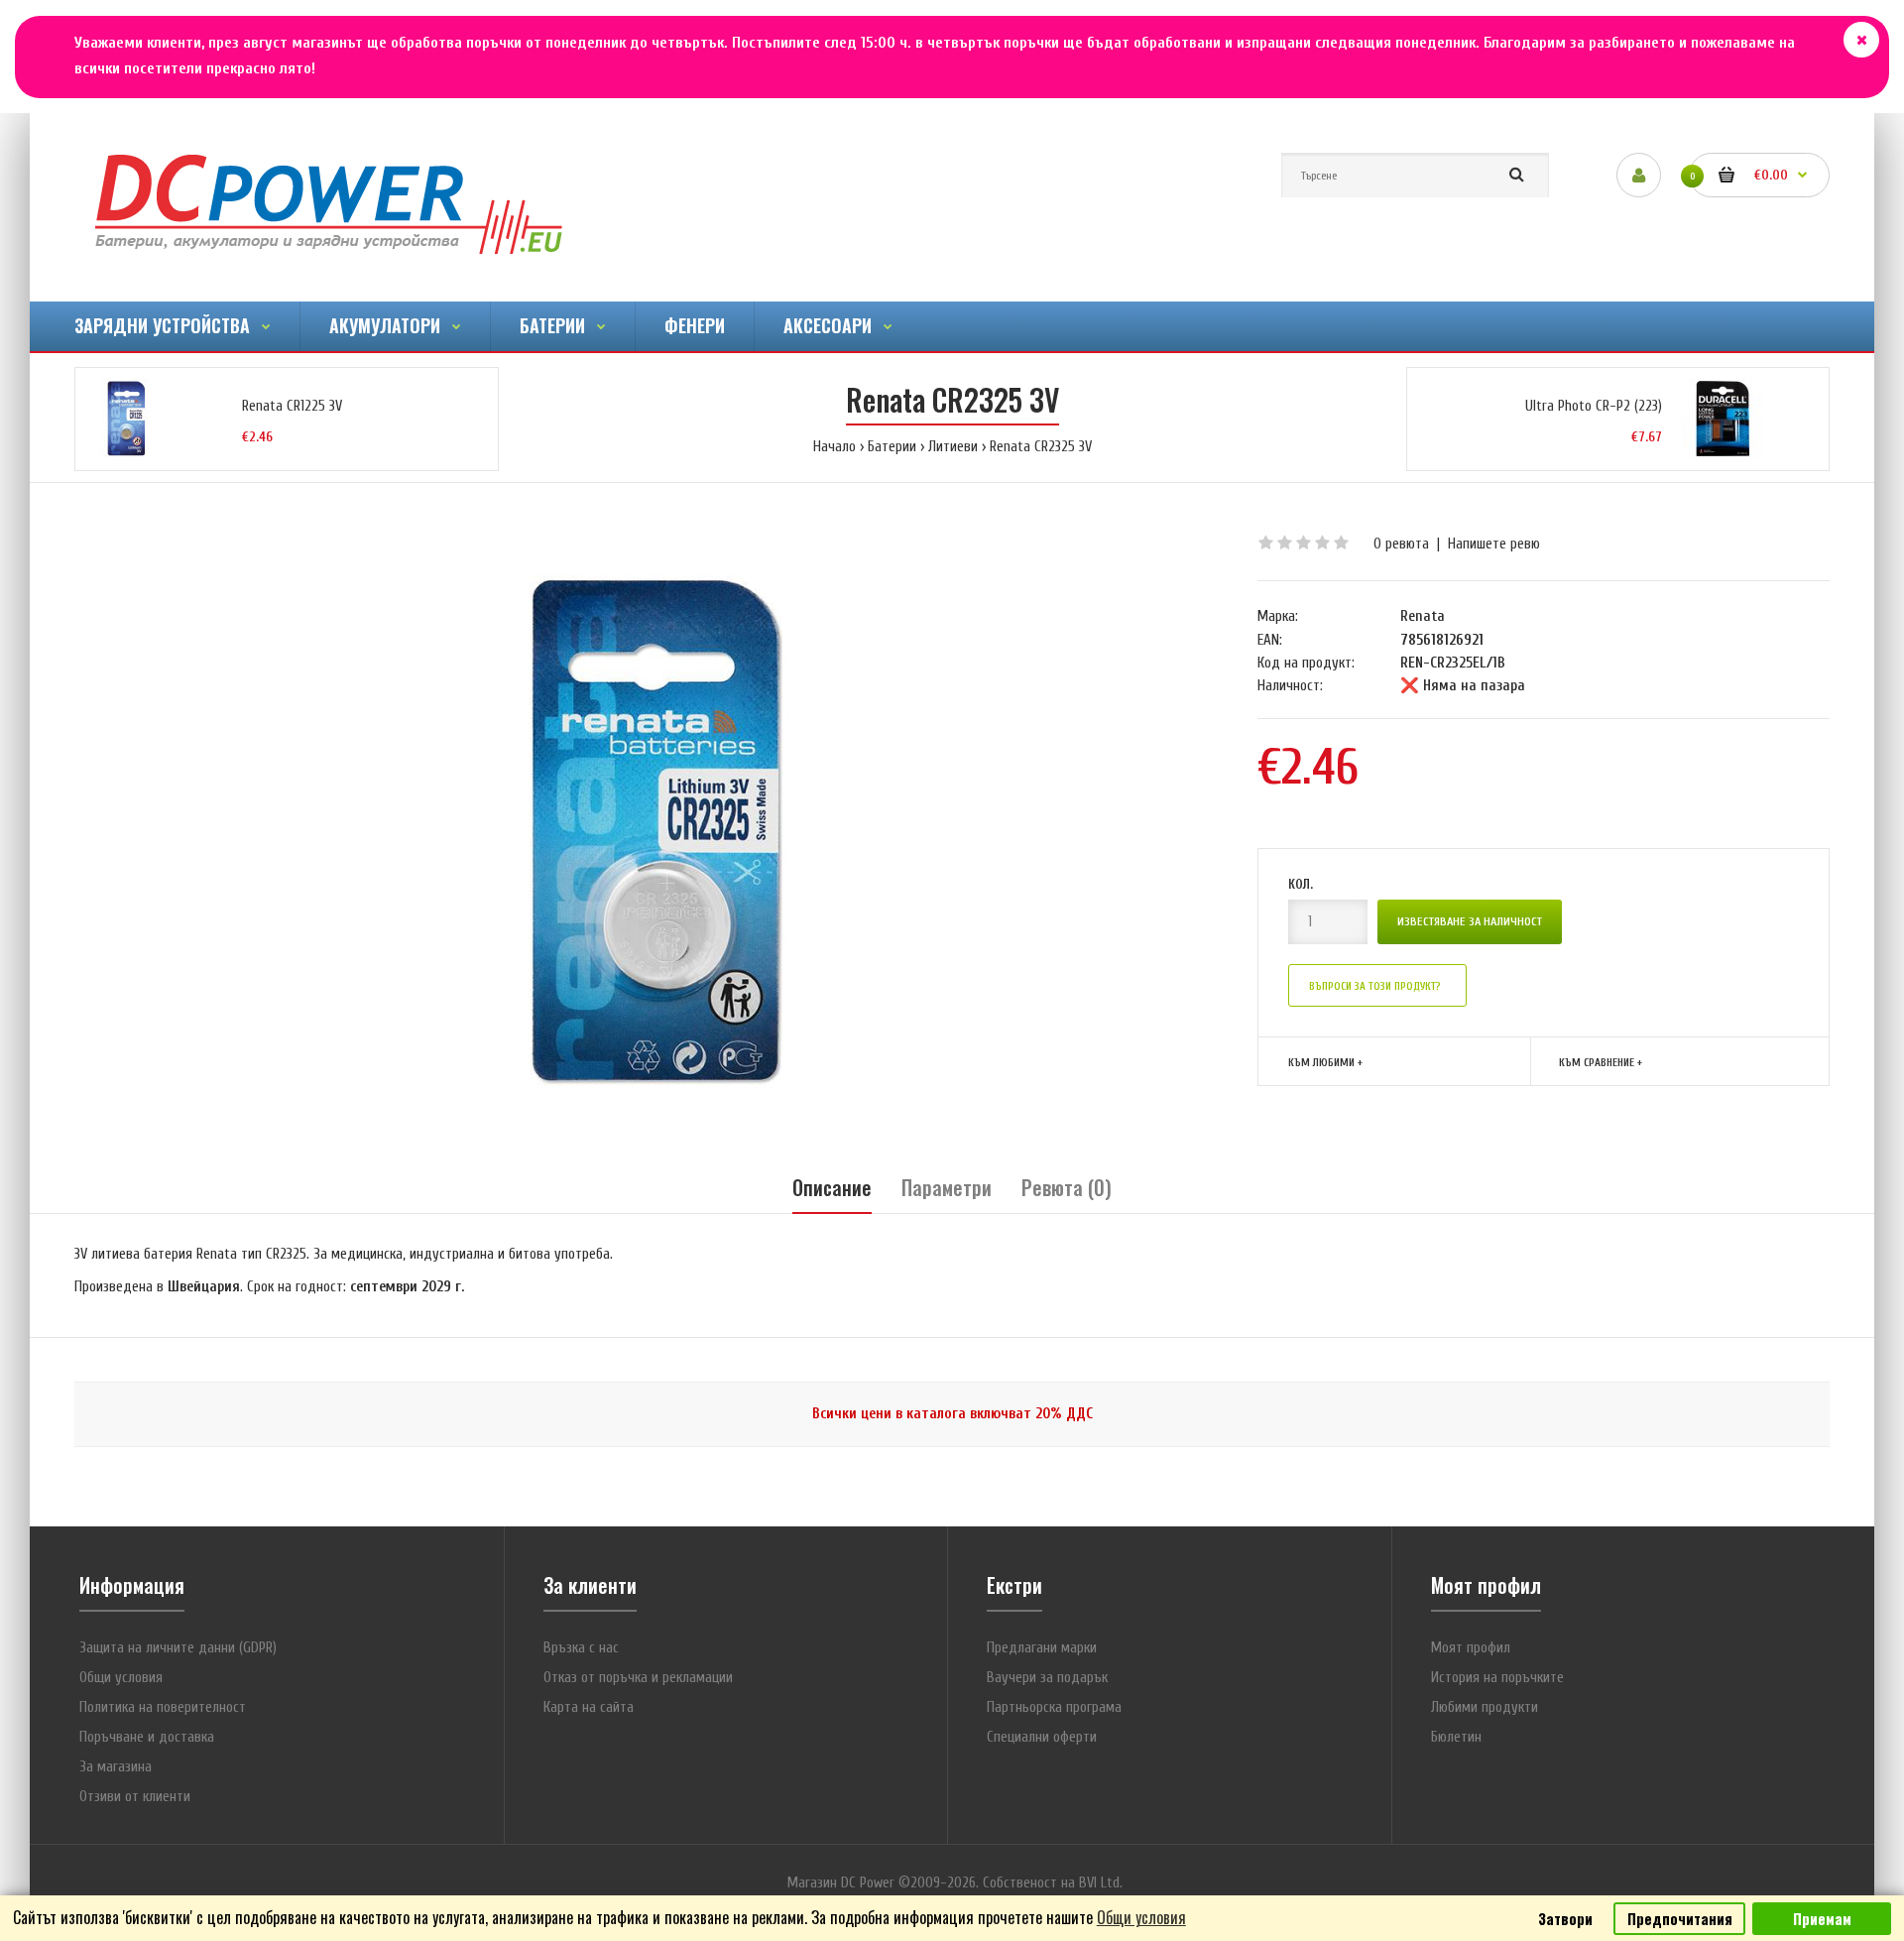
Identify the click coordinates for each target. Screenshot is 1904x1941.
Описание (832, 1187)
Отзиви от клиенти (135, 1797)
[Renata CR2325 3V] (656, 830)
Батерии (892, 447)
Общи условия (121, 1678)
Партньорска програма (1054, 1707)
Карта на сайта (589, 1707)
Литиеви (953, 447)
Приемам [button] (1822, 1919)
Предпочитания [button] (1680, 1919)
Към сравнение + (1601, 1063)
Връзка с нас (581, 1648)
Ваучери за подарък (1047, 1678)
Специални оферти (1042, 1737)
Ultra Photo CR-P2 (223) (1594, 406)
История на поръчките (1497, 1678)
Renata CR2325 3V (1041, 447)
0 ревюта (1401, 544)
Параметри (947, 1187)
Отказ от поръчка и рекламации (638, 1678)
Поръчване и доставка (147, 1737)
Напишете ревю (1494, 544)
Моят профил (1471, 1648)
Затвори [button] (1565, 1919)
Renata (1423, 616)
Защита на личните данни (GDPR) (178, 1648)
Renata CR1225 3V (292, 406)
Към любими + (1325, 1063)
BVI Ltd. (1101, 1883)
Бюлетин (1456, 1737)
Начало (834, 447)
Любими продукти (1485, 1707)
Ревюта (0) (1067, 1187)
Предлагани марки (1042, 1648)
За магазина (116, 1767)
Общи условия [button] (1141, 1917)
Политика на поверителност (163, 1707)
